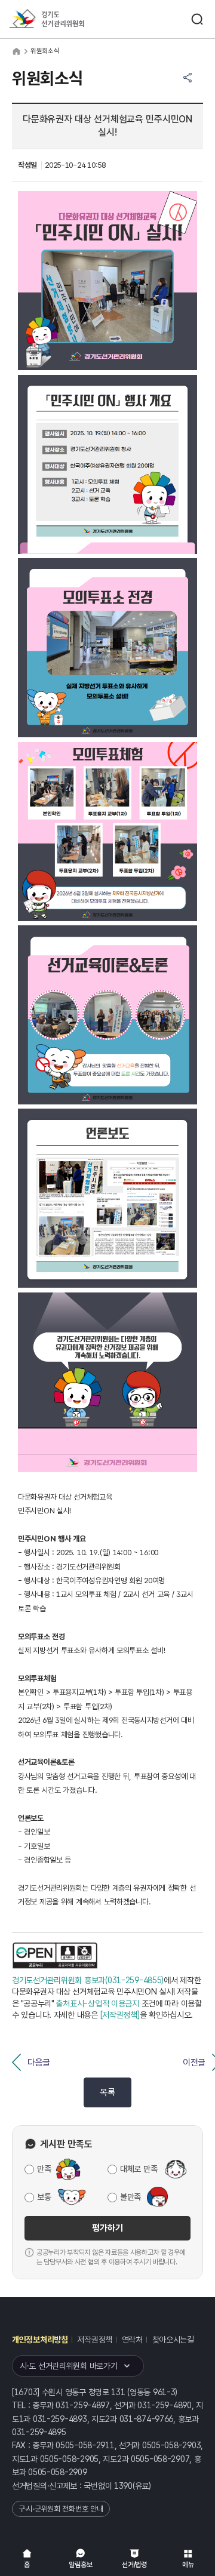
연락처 (132, 2340)
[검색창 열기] (197, 19)
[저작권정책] (120, 2015)
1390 (123, 2486)
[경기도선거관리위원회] (69, 19)
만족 (44, 2169)
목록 (107, 2092)
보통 (44, 2197)
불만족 (130, 2197)
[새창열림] (55, 1955)
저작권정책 (95, 2340)
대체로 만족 (139, 2169)
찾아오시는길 (173, 2340)
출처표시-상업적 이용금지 (97, 2003)
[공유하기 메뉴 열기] (188, 78)
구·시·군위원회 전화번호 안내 (61, 2509)
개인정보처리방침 (40, 2340)
